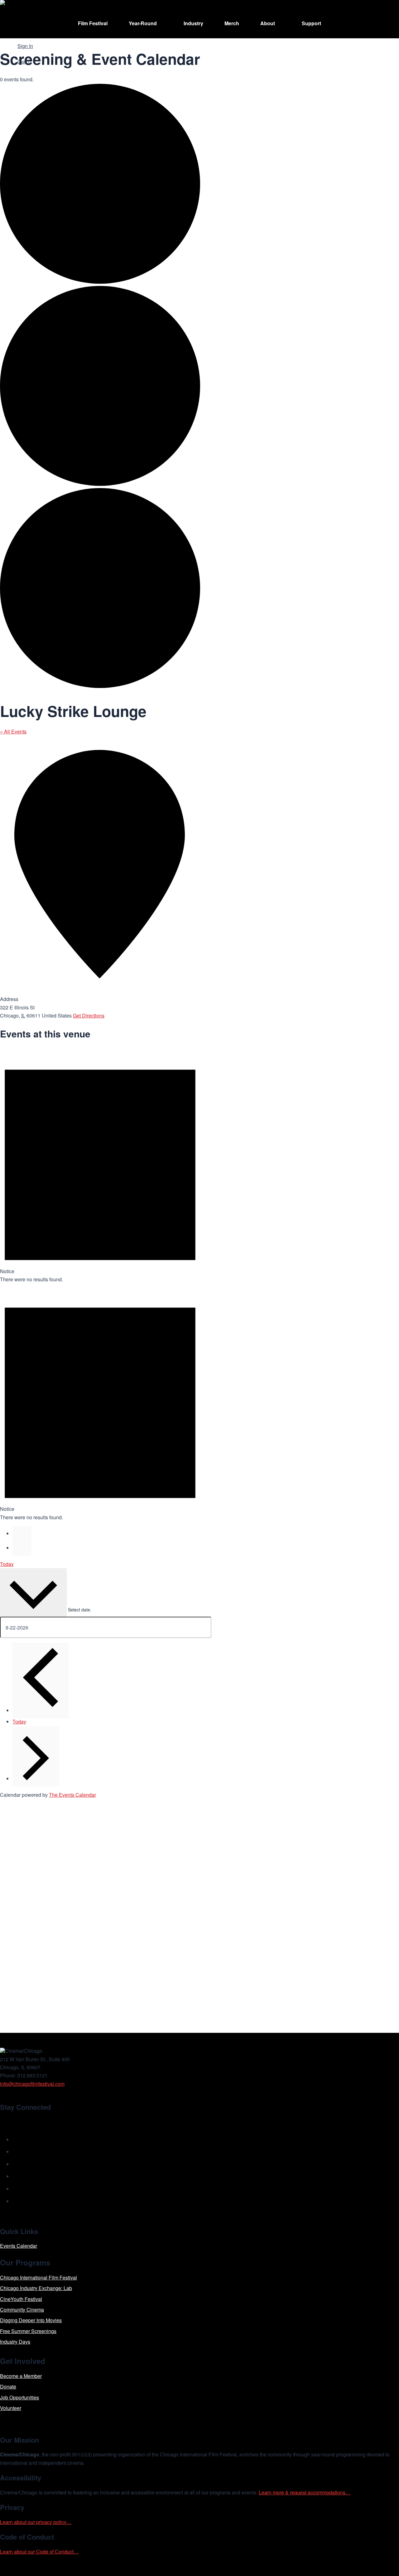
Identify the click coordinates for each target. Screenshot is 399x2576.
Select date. (80, 1610)
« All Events (13, 731)
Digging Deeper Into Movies (31, 2320)
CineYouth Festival (21, 2299)
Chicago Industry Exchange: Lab (36, 2288)
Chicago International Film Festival (38, 2277)
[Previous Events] (22, 1534)
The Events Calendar (72, 1795)
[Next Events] (22, 1548)
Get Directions (89, 1015)
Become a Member (21, 2376)
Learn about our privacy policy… (36, 2522)
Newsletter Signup (30, 2121)
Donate (8, 2386)
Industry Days (15, 2342)
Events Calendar (19, 2246)
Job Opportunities (19, 2397)
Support (311, 23)
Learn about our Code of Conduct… (39, 2552)
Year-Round (143, 23)
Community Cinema (22, 2310)
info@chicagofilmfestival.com (32, 2084)
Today (7, 1564)
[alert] (100, 1165)
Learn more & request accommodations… (305, 2492)
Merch (232, 23)
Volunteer (11, 2408)
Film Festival (93, 23)
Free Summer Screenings (28, 2331)
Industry (193, 23)
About (268, 23)
